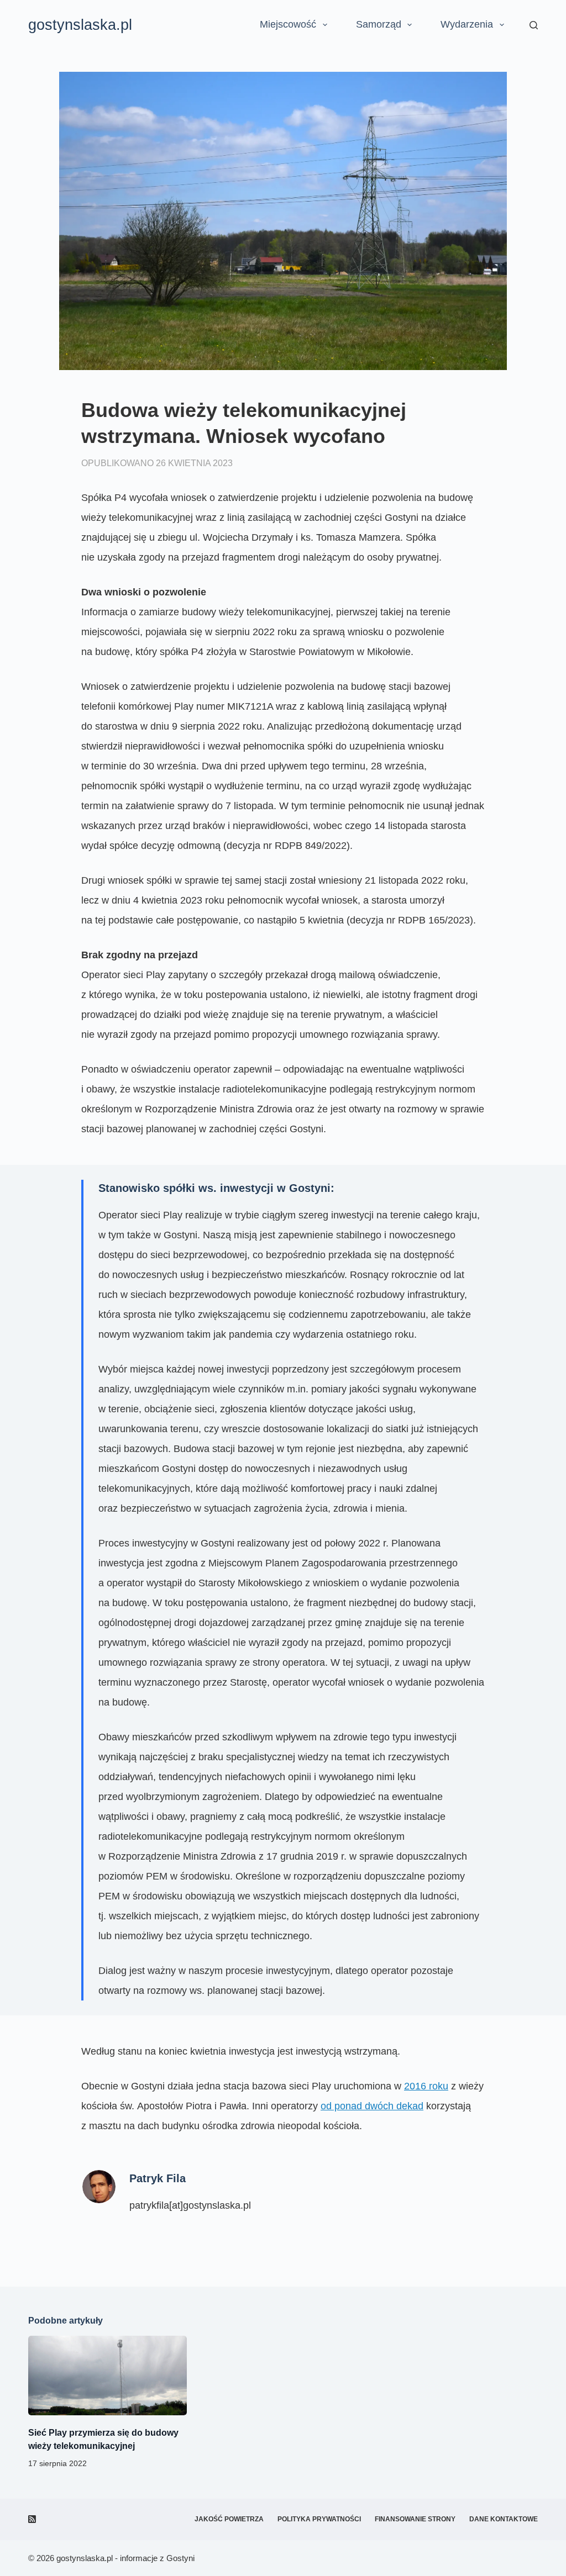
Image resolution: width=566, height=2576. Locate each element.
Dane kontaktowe (504, 2519)
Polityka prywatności (319, 2519)
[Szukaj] (534, 25)
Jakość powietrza (229, 2519)
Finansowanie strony (415, 2519)
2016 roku (426, 2086)
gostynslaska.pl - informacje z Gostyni (125, 2558)
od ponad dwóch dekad (372, 2106)
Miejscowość (288, 24)
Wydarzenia (467, 24)
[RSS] (32, 2519)
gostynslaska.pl (80, 25)
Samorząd (379, 24)
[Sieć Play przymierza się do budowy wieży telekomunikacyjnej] (108, 2376)
